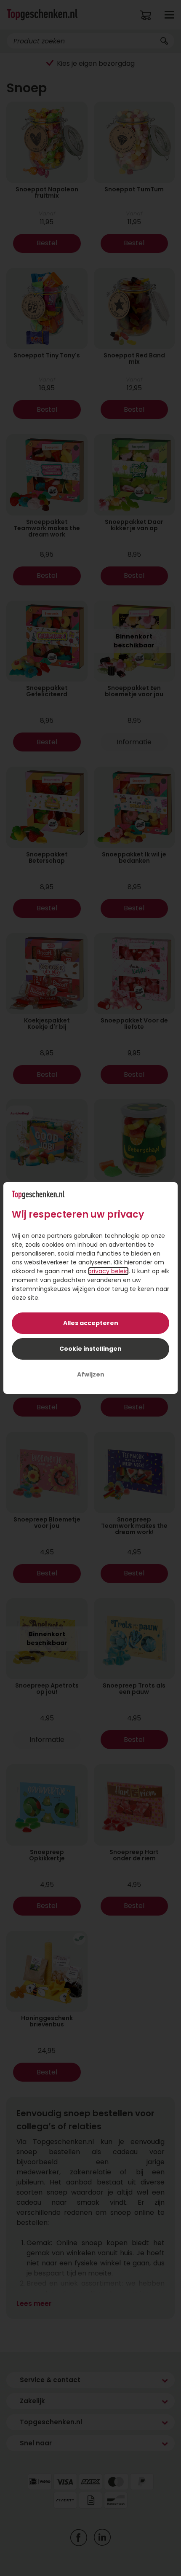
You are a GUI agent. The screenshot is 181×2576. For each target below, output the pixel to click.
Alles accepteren (91, 1323)
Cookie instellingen (90, 1349)
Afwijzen (91, 1374)
